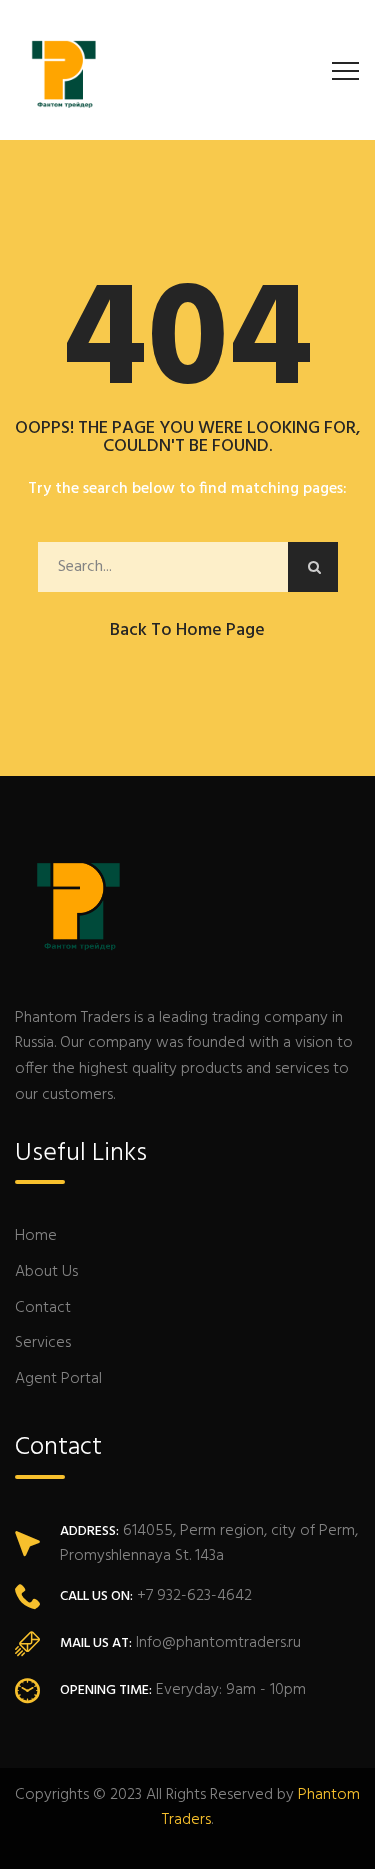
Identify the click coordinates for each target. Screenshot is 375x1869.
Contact (43, 1308)
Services (43, 1343)
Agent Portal (58, 1379)
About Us (46, 1272)
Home (36, 1236)
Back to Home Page (187, 630)
